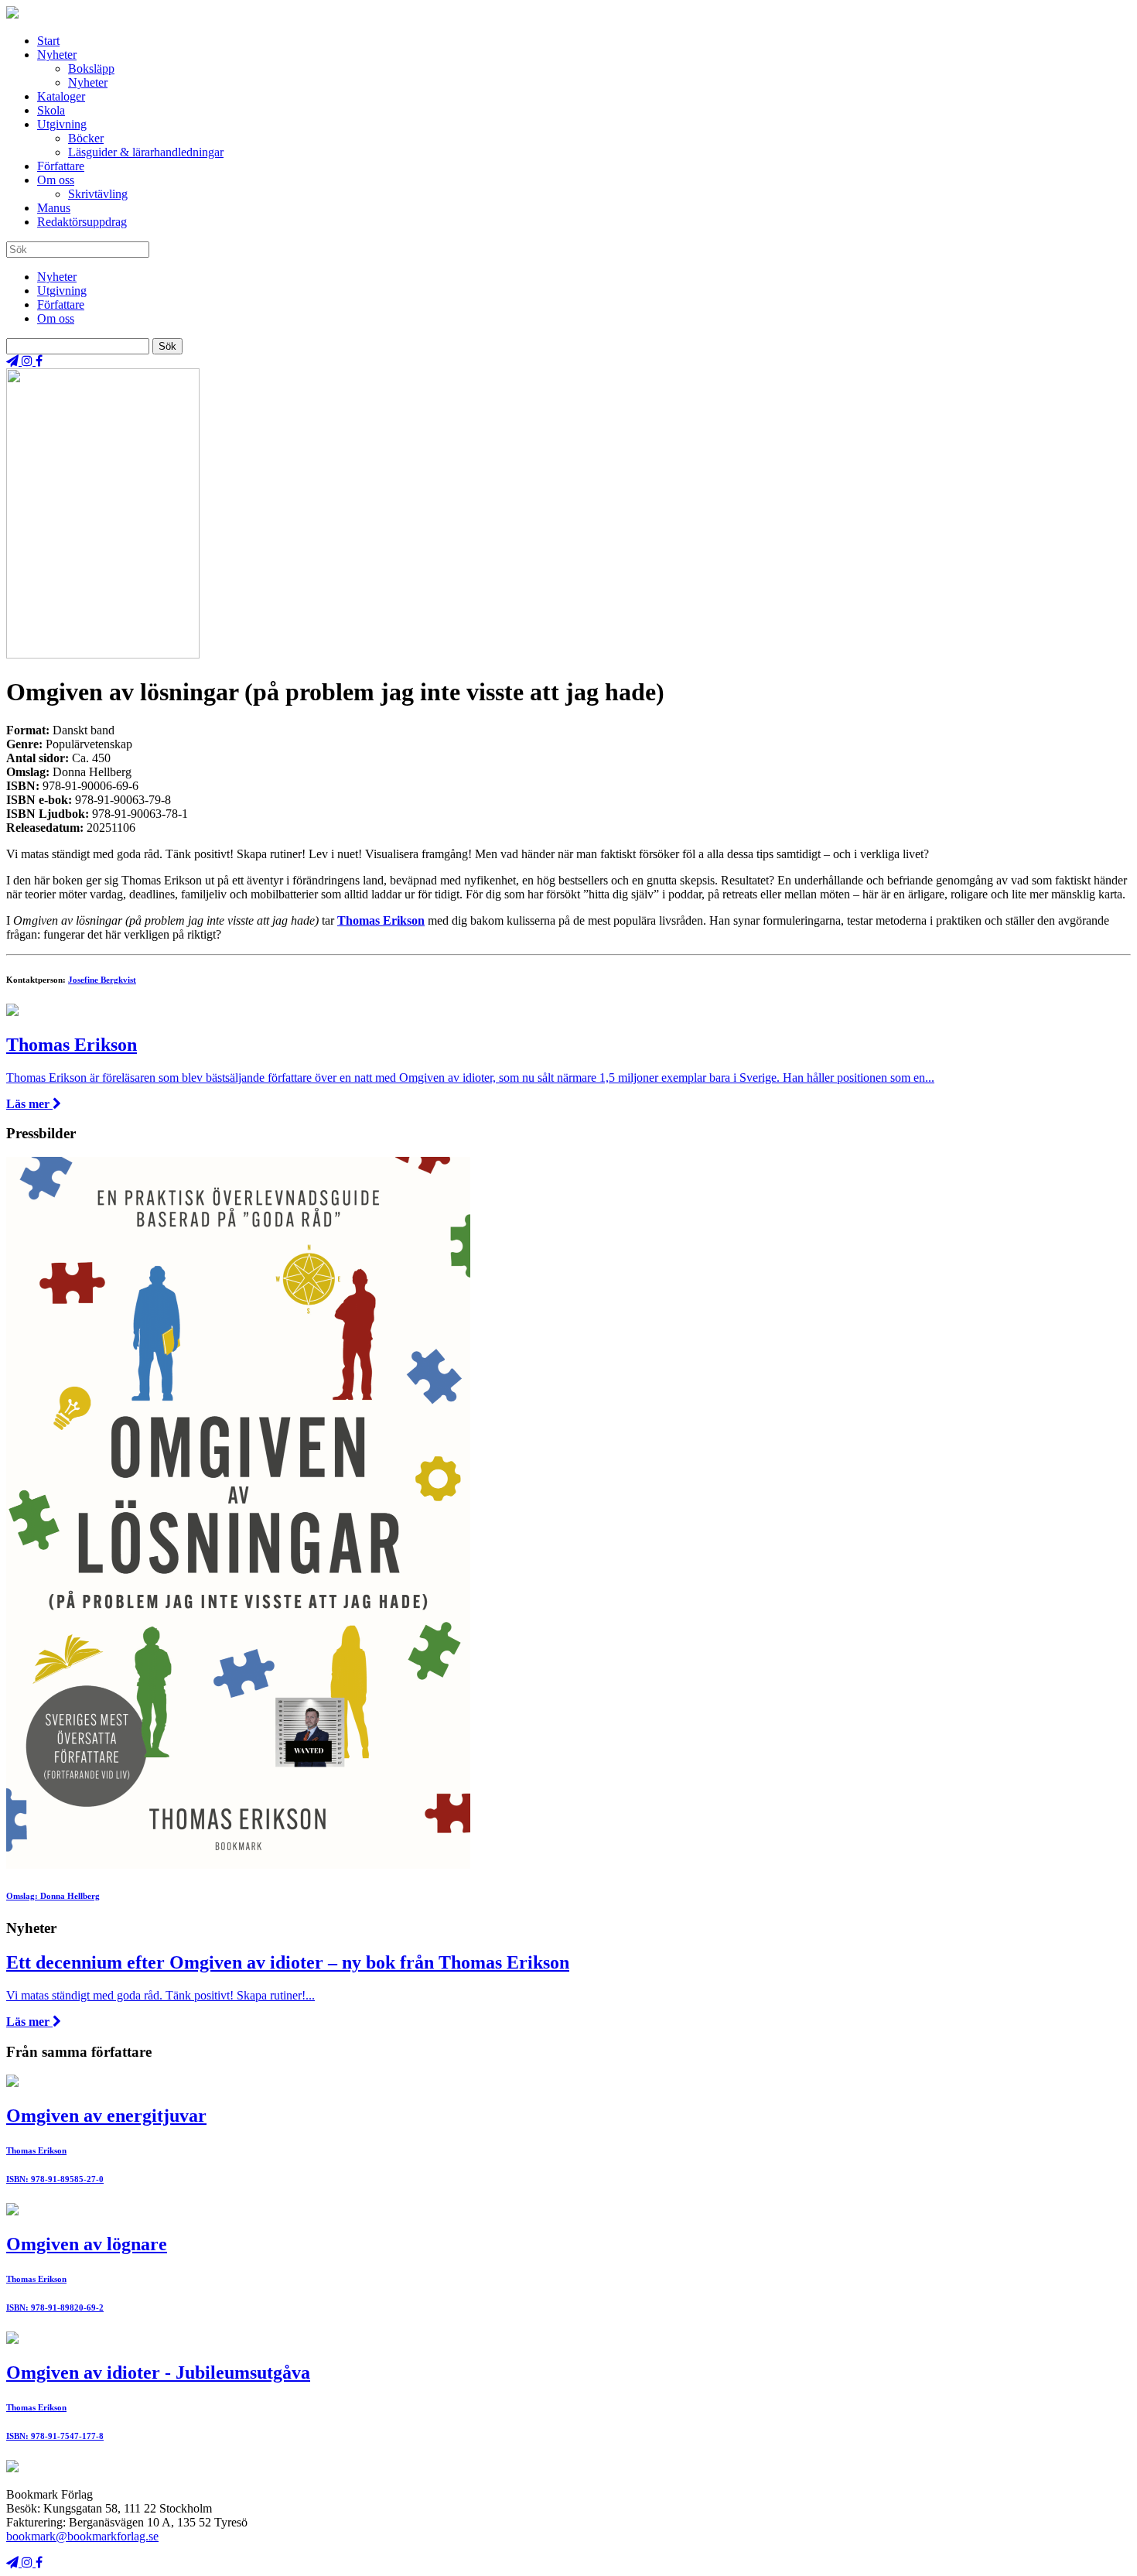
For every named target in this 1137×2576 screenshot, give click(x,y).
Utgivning (62, 124)
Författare (61, 166)
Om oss (56, 180)
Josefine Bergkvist (102, 980)
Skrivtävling (98, 194)
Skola (51, 110)
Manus (54, 208)
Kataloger (61, 96)
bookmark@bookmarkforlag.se (82, 2536)
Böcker (86, 138)
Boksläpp (91, 68)
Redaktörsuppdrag (82, 222)
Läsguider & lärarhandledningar (146, 152)
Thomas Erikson (381, 920)
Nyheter (57, 55)
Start (48, 41)
